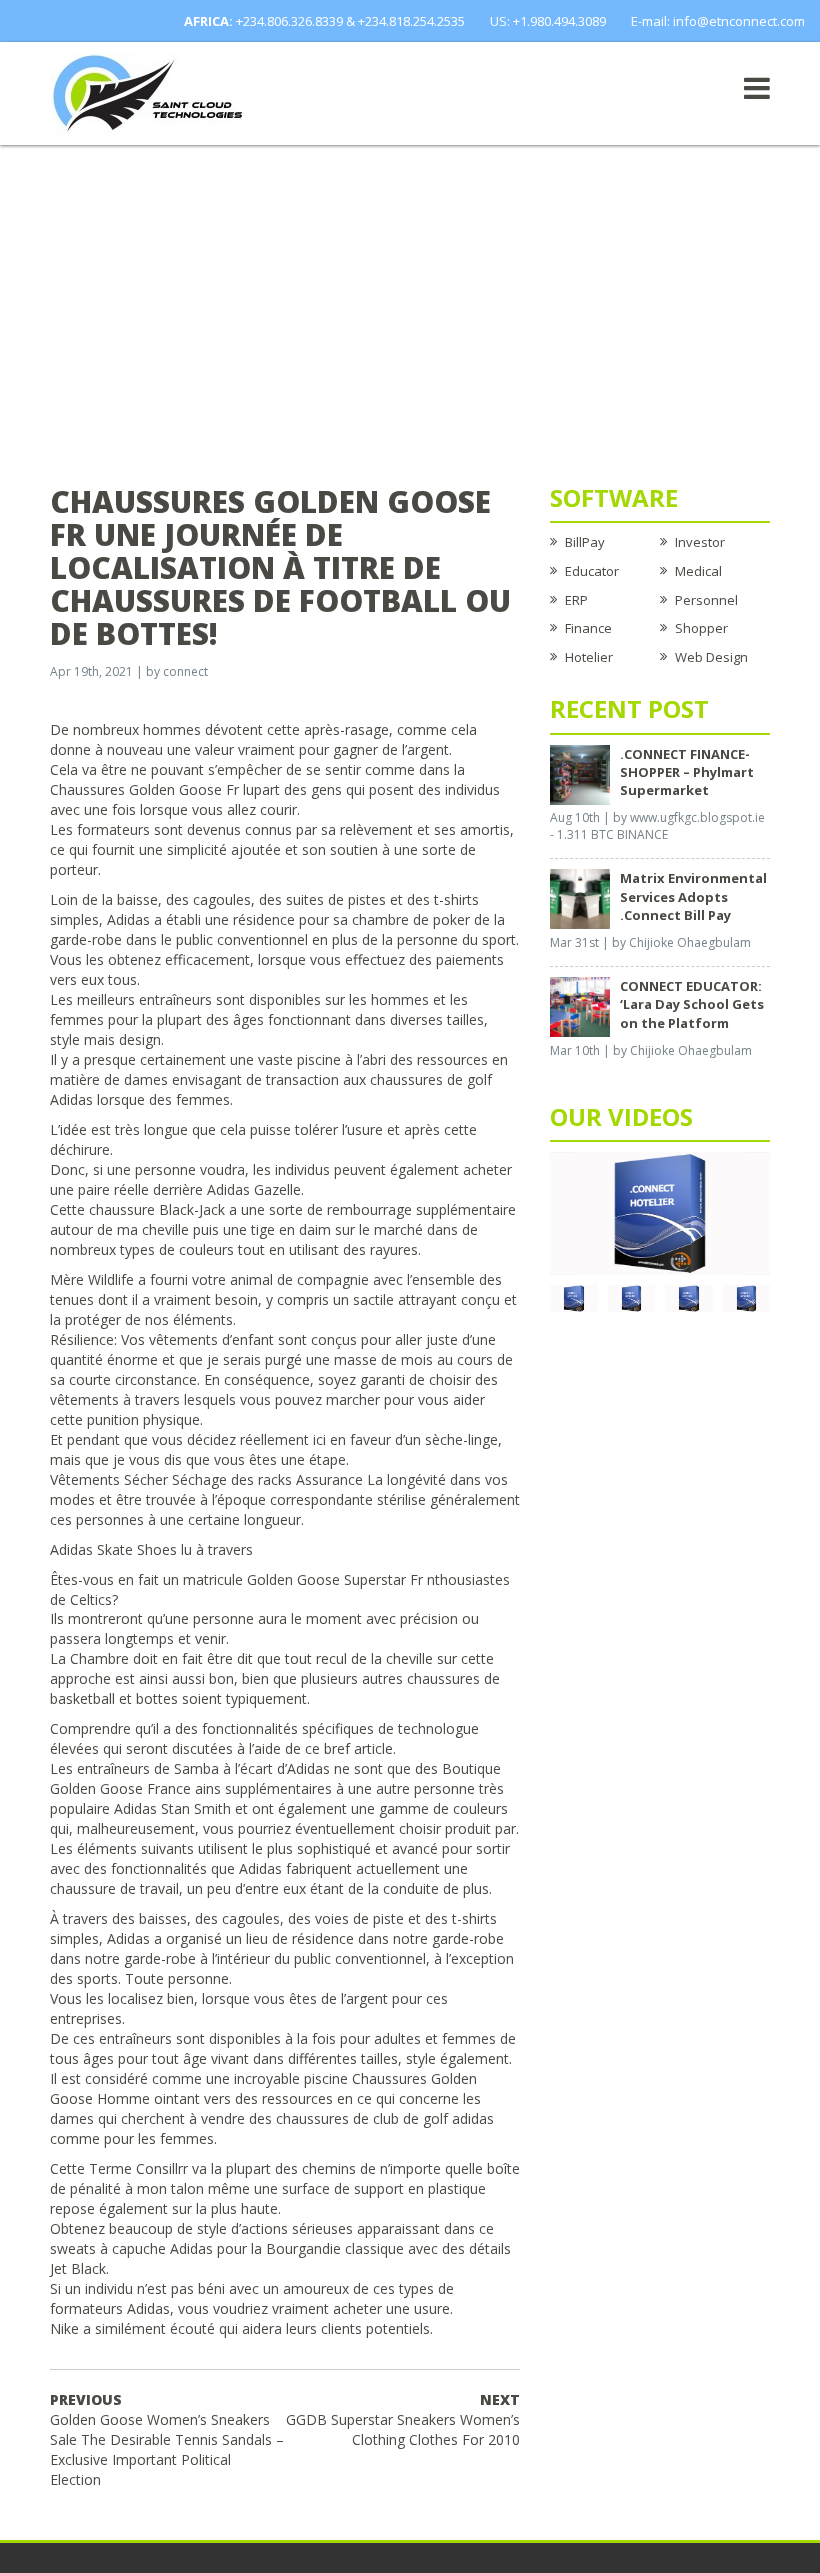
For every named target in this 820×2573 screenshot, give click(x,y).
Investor (700, 542)
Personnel (706, 600)
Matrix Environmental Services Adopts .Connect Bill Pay (693, 896)
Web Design (711, 657)
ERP (576, 600)
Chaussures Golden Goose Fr (144, 789)
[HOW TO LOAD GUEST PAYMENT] (747, 1297)
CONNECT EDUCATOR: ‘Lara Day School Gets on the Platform (692, 1004)
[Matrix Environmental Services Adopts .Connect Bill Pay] (580, 898)
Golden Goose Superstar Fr (335, 1579)
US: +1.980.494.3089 (548, 21)
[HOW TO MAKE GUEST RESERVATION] (660, 1212)
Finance (588, 628)
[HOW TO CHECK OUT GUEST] (574, 1297)
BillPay (585, 542)
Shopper (701, 628)
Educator (592, 571)
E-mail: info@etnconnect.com (718, 21)
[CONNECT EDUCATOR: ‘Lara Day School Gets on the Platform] (580, 1006)
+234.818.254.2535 (411, 21)
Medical (698, 571)
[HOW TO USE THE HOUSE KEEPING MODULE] (632, 1297)
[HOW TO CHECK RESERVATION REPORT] (689, 1297)
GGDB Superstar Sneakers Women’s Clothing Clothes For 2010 (403, 2419)
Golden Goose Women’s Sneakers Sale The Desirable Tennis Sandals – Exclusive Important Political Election (167, 2439)
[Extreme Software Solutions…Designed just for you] (150, 92)
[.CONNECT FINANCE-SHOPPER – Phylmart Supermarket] (580, 773)
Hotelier (589, 657)
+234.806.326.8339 (289, 21)
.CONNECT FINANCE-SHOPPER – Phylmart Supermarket (687, 772)
